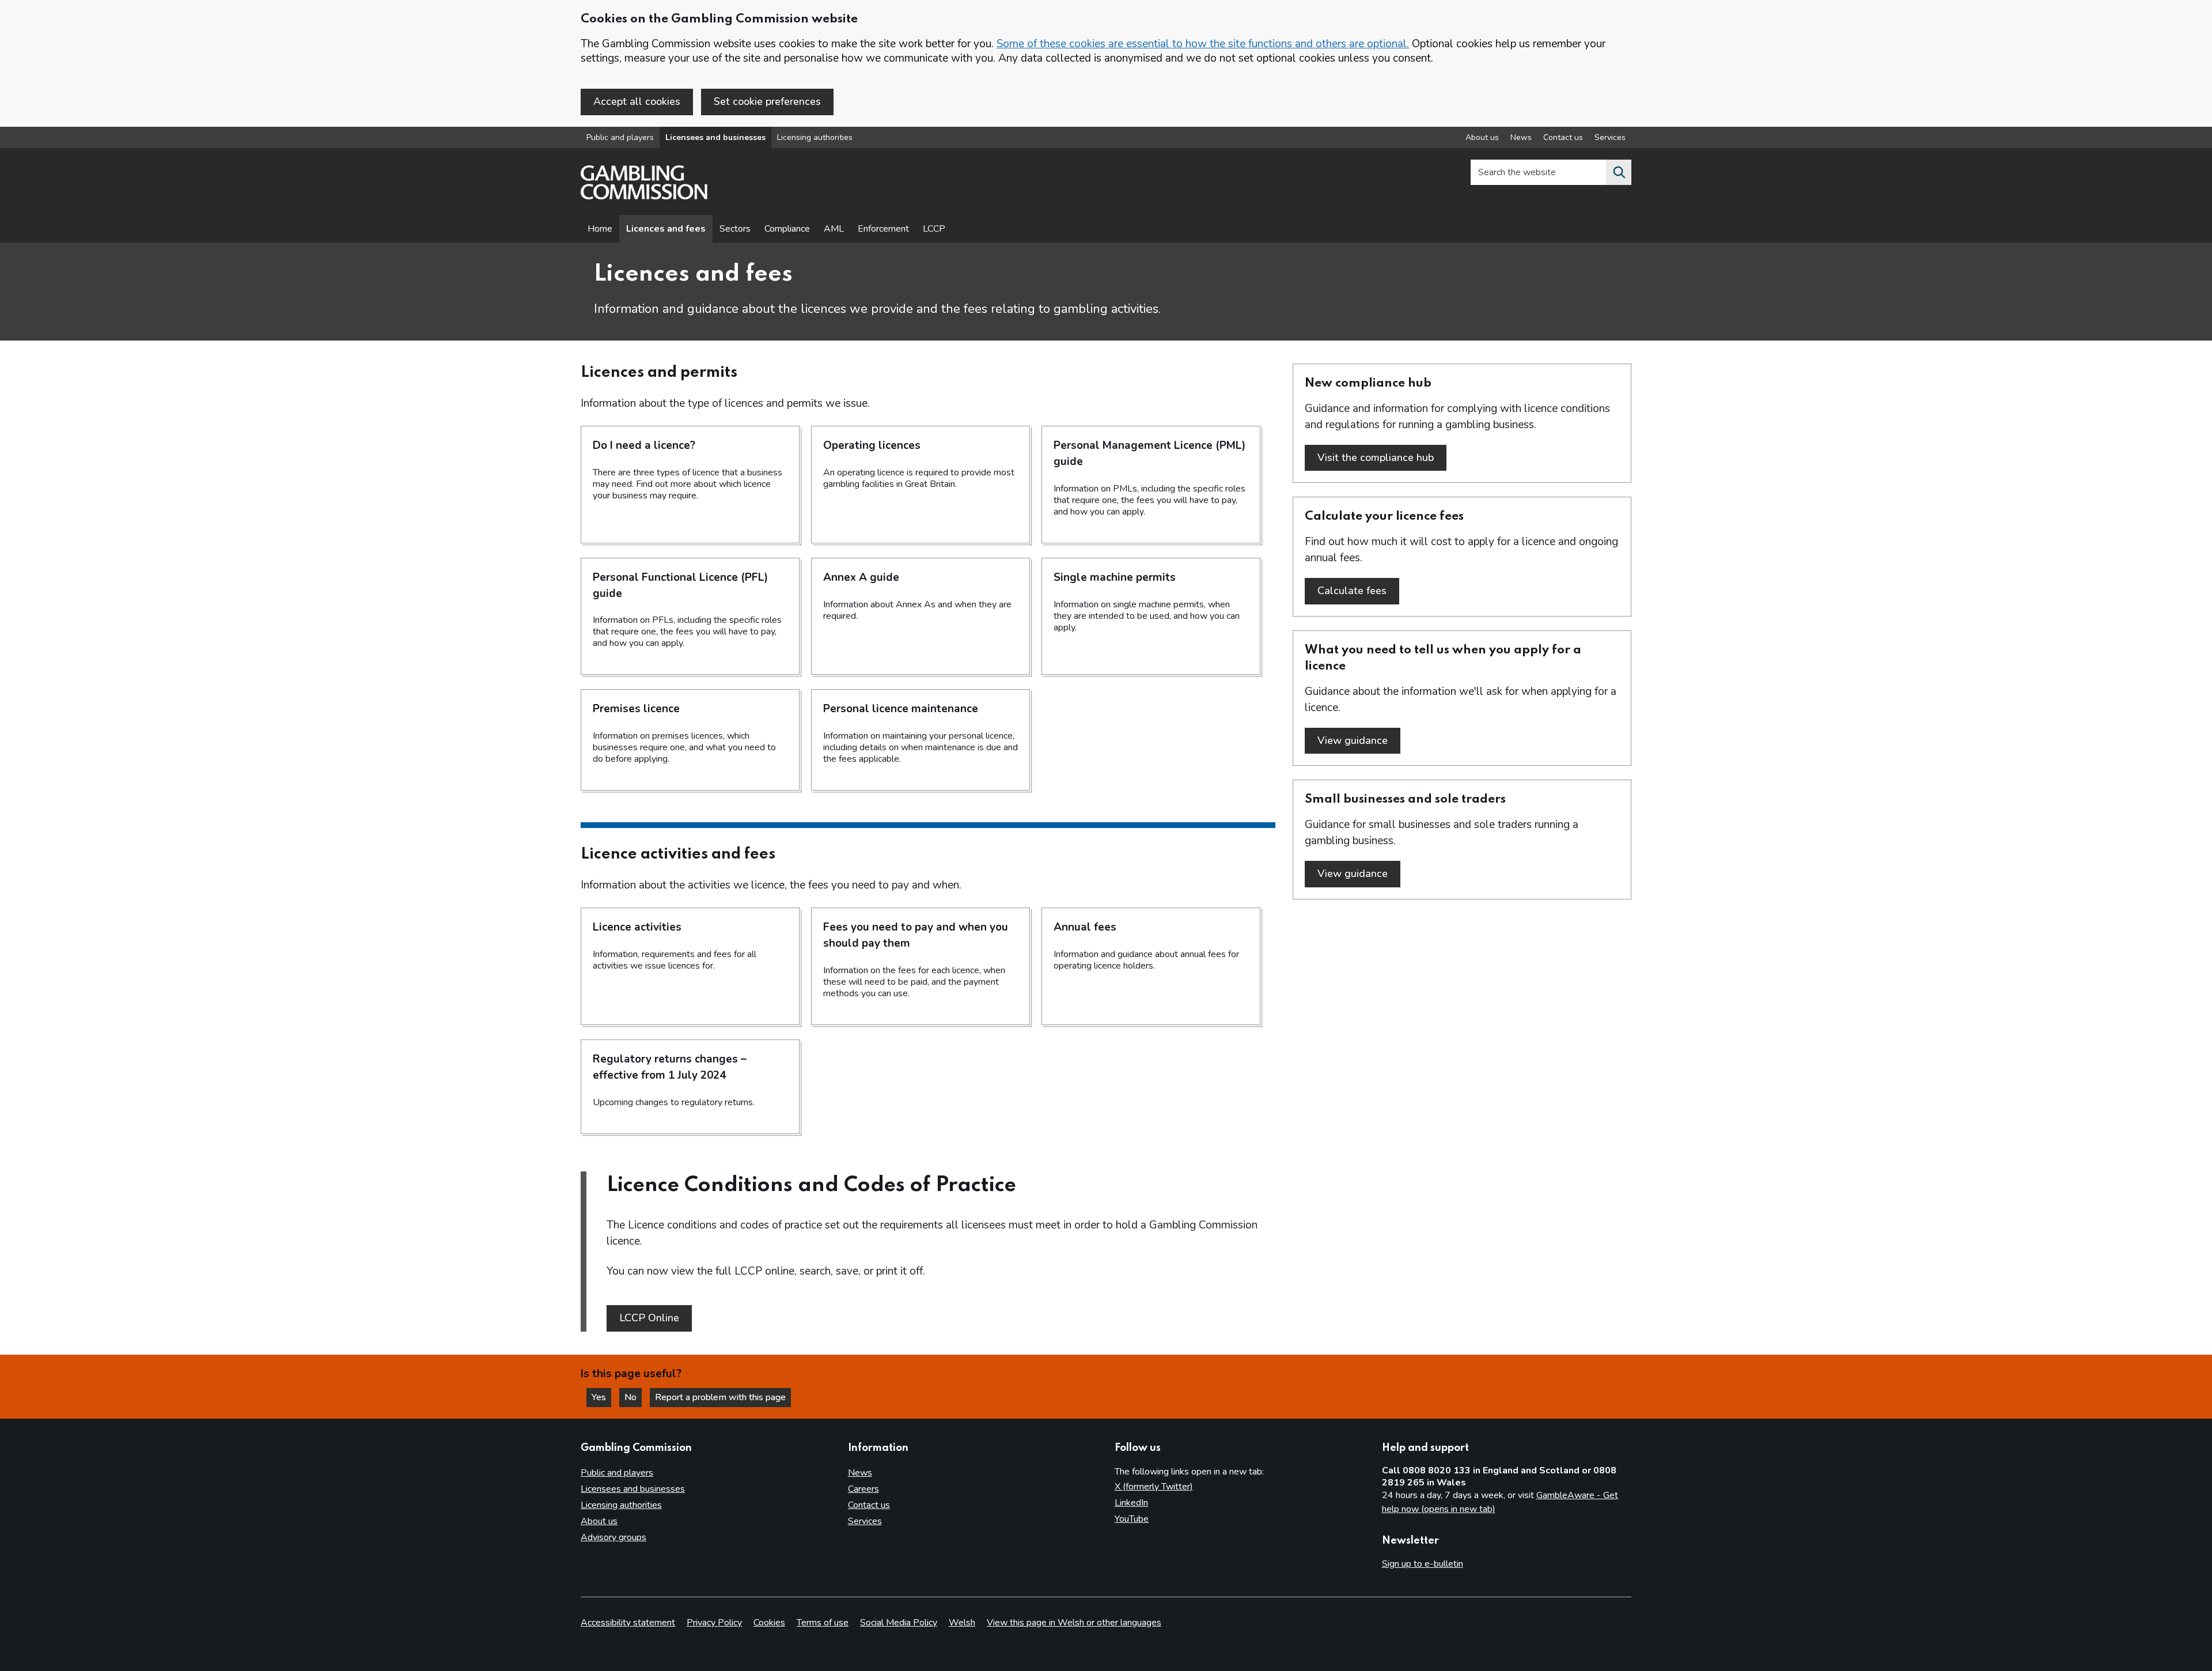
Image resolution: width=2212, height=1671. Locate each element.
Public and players (620, 137)
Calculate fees (1358, 591)
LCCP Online (649, 1318)
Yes (601, 1397)
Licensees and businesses (715, 137)
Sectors (735, 229)
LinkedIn (1131, 1503)
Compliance (787, 229)
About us (1482, 137)
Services (1610, 137)
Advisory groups (613, 1537)
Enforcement (883, 229)
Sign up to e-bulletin (1423, 1564)
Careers (863, 1489)
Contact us (1563, 137)
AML (834, 229)
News (1521, 137)
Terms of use (823, 1623)
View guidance (1359, 740)
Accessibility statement (628, 1623)
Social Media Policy (899, 1623)
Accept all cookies (637, 101)
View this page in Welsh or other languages (1074, 1623)
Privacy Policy (714, 1623)
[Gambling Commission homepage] (644, 196)
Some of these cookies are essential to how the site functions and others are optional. (1203, 44)
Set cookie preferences (767, 101)
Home (600, 229)
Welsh (962, 1623)
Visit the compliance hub (1382, 458)
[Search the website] (1619, 172)
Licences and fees (666, 229)
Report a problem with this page (720, 1397)
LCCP (934, 229)
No (633, 1397)
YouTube (1132, 1519)
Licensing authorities (815, 137)
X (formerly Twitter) (1154, 1487)
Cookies (769, 1623)
